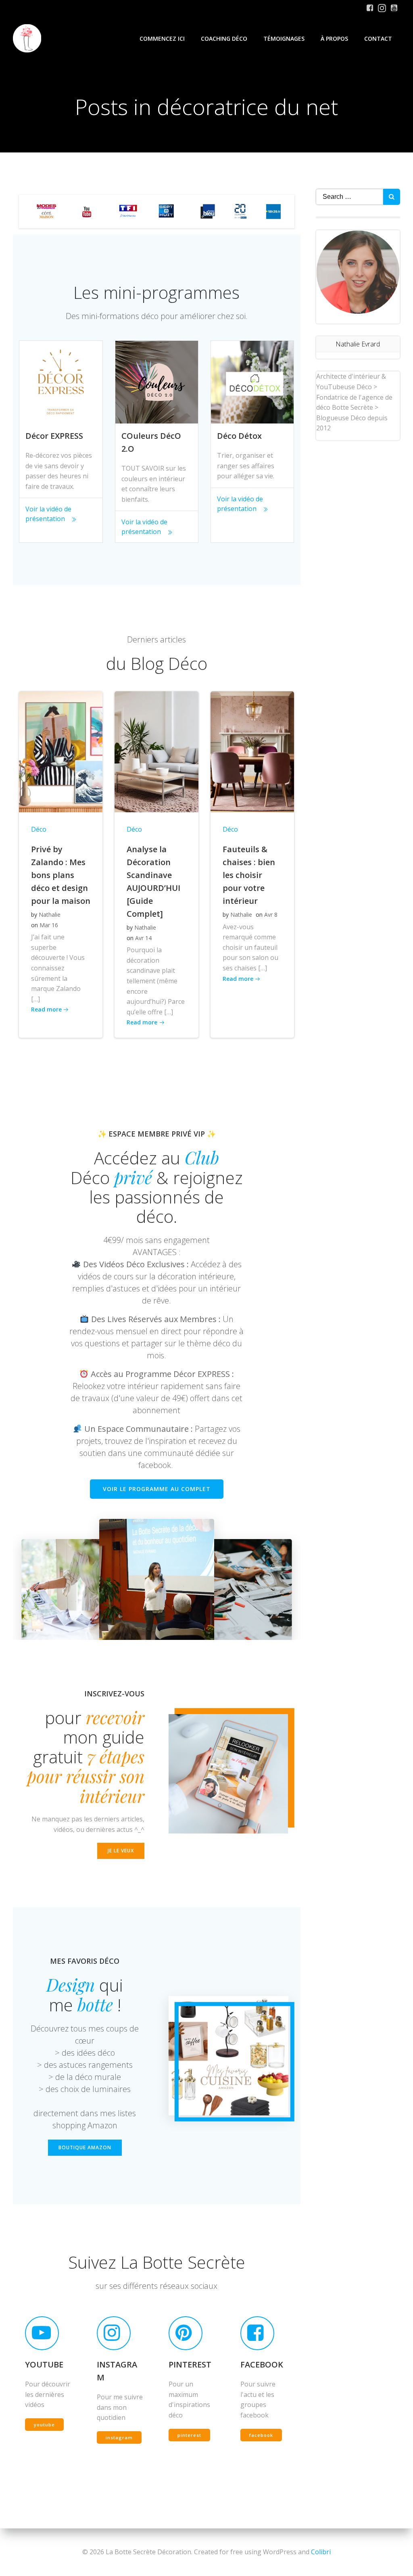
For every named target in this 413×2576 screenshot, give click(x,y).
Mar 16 (49, 925)
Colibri (321, 2552)
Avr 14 (143, 938)
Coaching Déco (224, 39)
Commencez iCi (162, 39)
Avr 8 (271, 915)
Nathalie (50, 915)
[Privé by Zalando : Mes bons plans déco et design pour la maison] (61, 751)
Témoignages (284, 39)
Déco (39, 829)
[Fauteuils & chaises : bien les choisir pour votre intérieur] (252, 751)
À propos (334, 39)
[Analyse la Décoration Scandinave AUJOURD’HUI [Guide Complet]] (156, 751)
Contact (378, 39)
